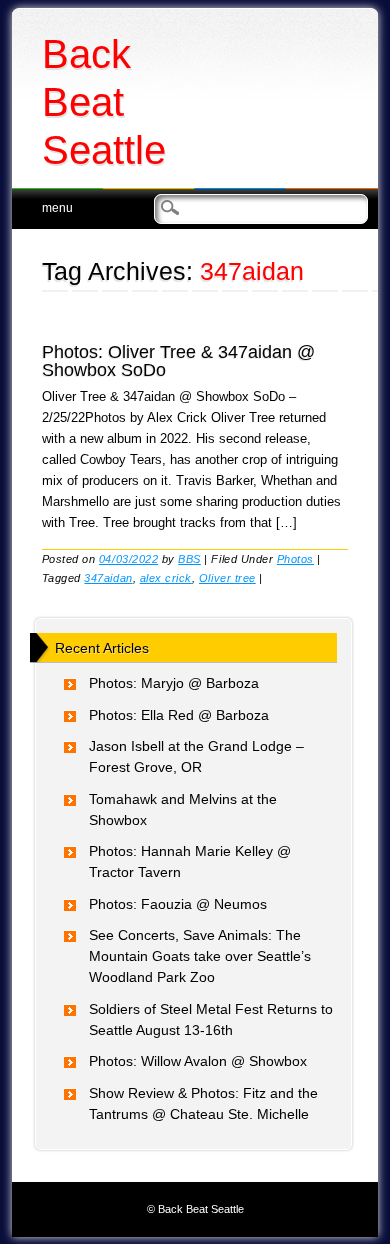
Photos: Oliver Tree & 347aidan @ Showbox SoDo (178, 361)
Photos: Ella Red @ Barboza (179, 715)
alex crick (166, 578)
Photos (295, 559)
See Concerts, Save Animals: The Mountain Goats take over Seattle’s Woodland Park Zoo (200, 956)
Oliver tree (227, 578)
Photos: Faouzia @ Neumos (178, 904)
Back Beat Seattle (104, 102)
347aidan (108, 578)
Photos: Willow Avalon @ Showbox (198, 1061)
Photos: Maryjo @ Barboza (174, 683)
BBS (189, 559)
